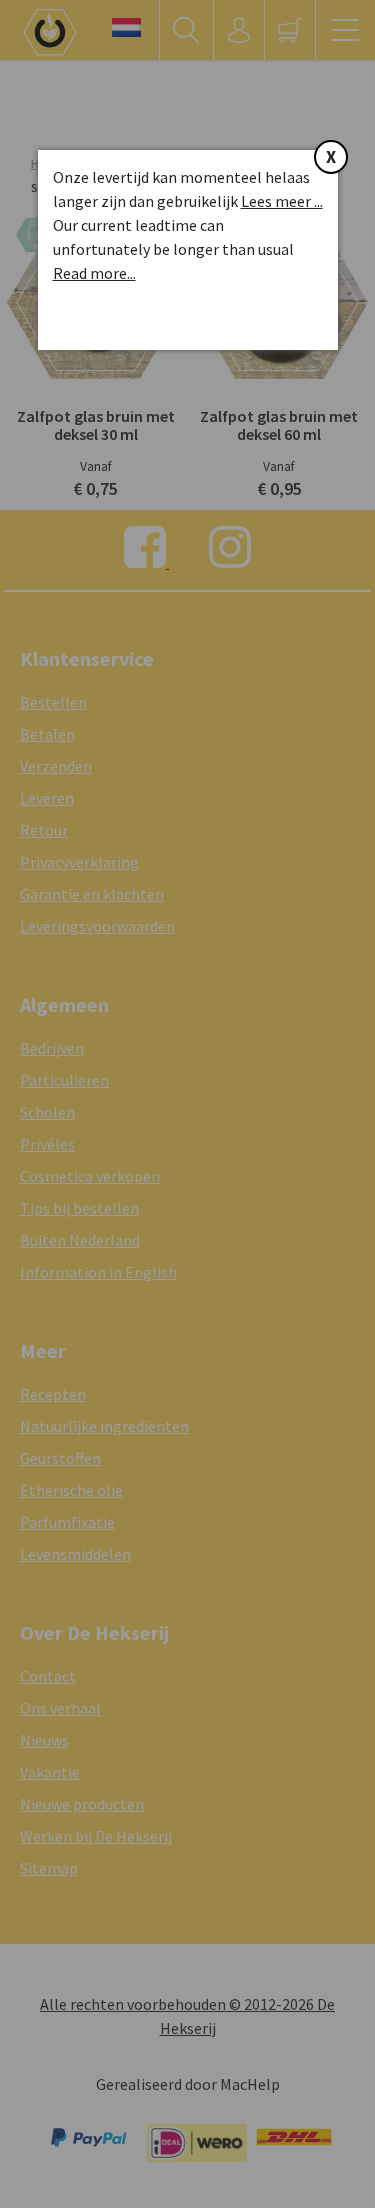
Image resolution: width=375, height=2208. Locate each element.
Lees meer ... (282, 201)
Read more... (94, 273)
